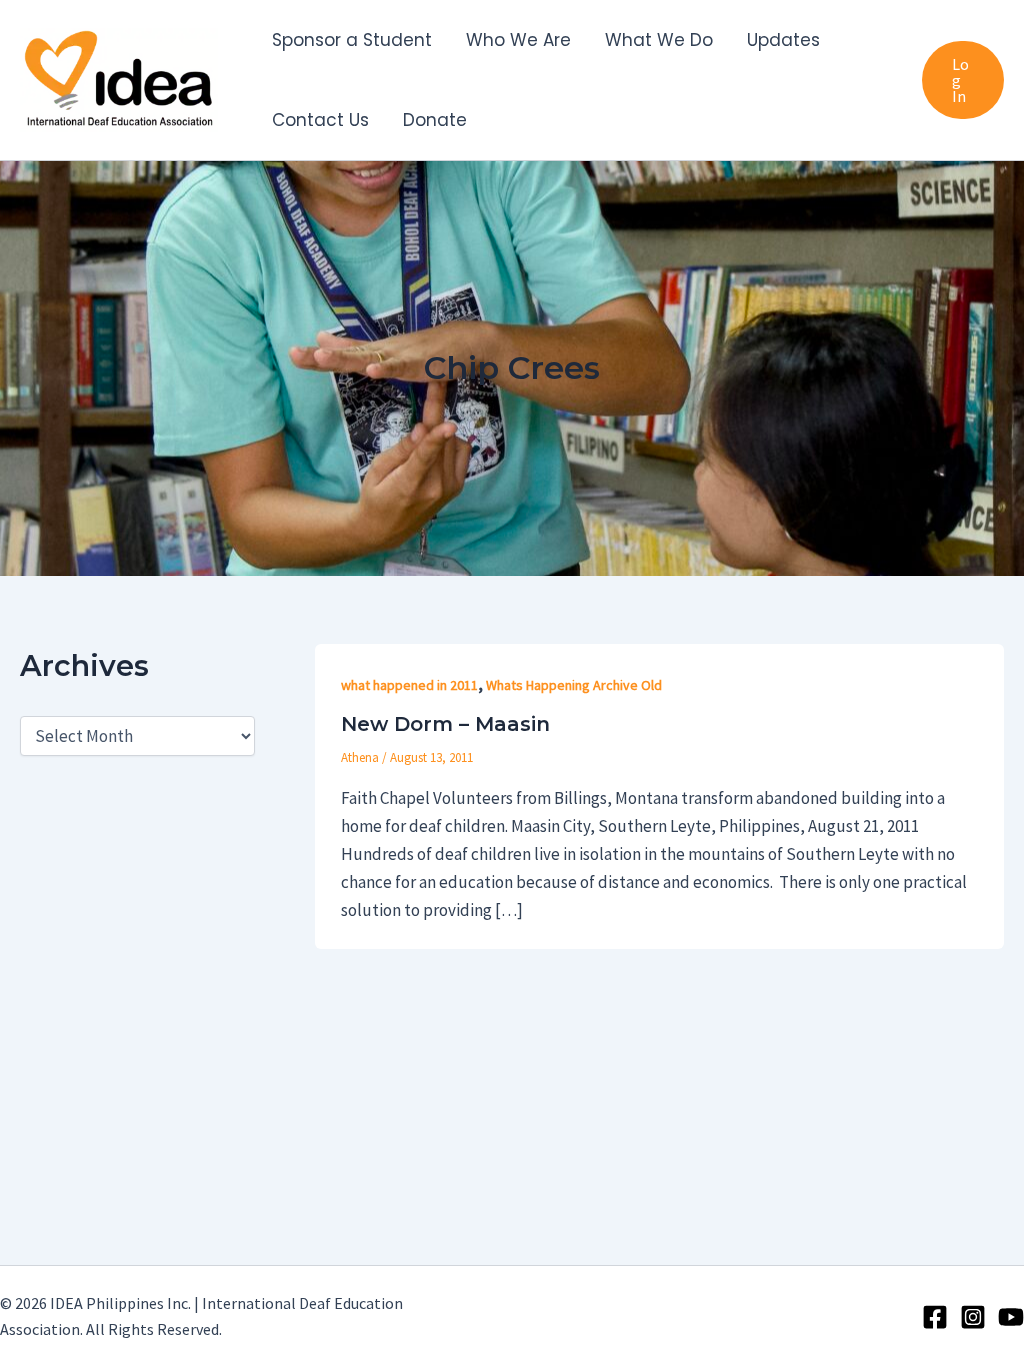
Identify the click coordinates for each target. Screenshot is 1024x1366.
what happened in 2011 (409, 685)
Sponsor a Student (352, 40)
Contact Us (320, 120)
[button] (963, 80)
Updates (783, 40)
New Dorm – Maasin (445, 724)
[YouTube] (1011, 1317)
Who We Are (518, 40)
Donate (435, 120)
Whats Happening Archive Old (574, 685)
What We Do (659, 40)
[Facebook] (935, 1317)
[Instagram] (973, 1317)
